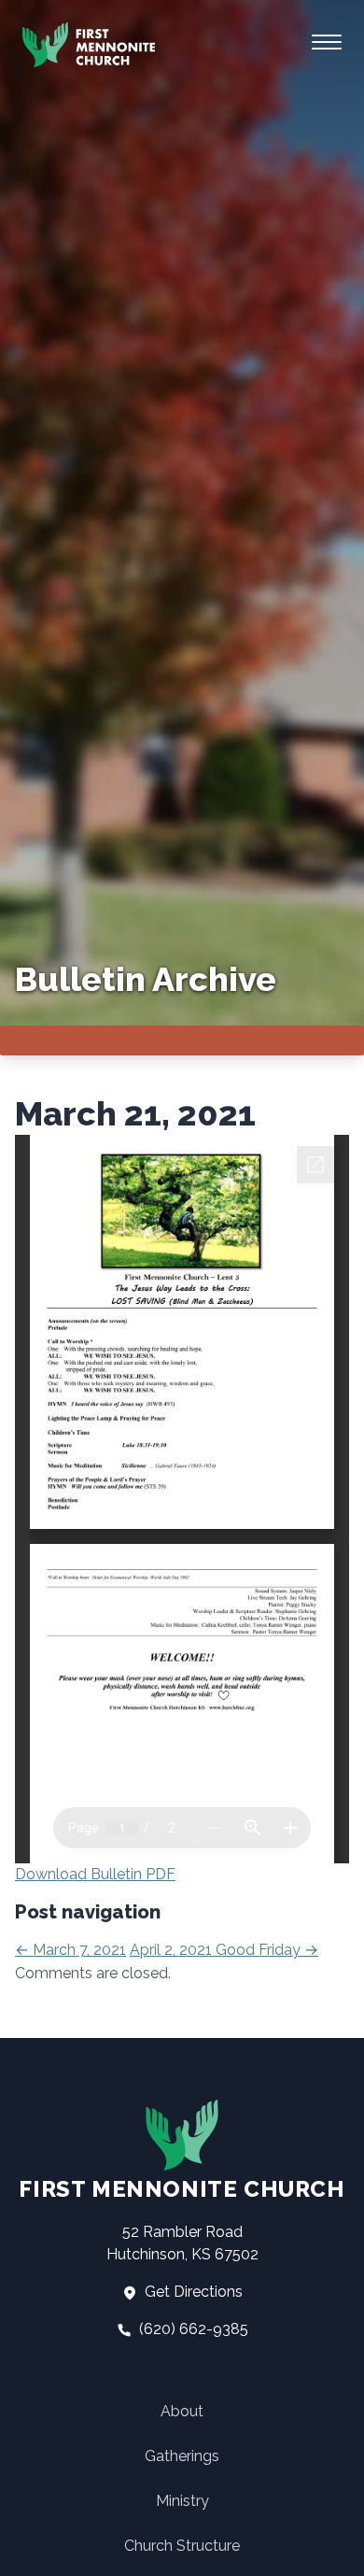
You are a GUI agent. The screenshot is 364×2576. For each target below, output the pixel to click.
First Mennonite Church (182, 2189)
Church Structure (182, 2546)
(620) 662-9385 (192, 2329)
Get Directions (192, 2292)
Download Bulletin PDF (95, 1874)
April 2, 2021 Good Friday (224, 1950)
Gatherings (182, 2456)
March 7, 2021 (70, 1950)
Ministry (182, 2501)
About (182, 2411)
